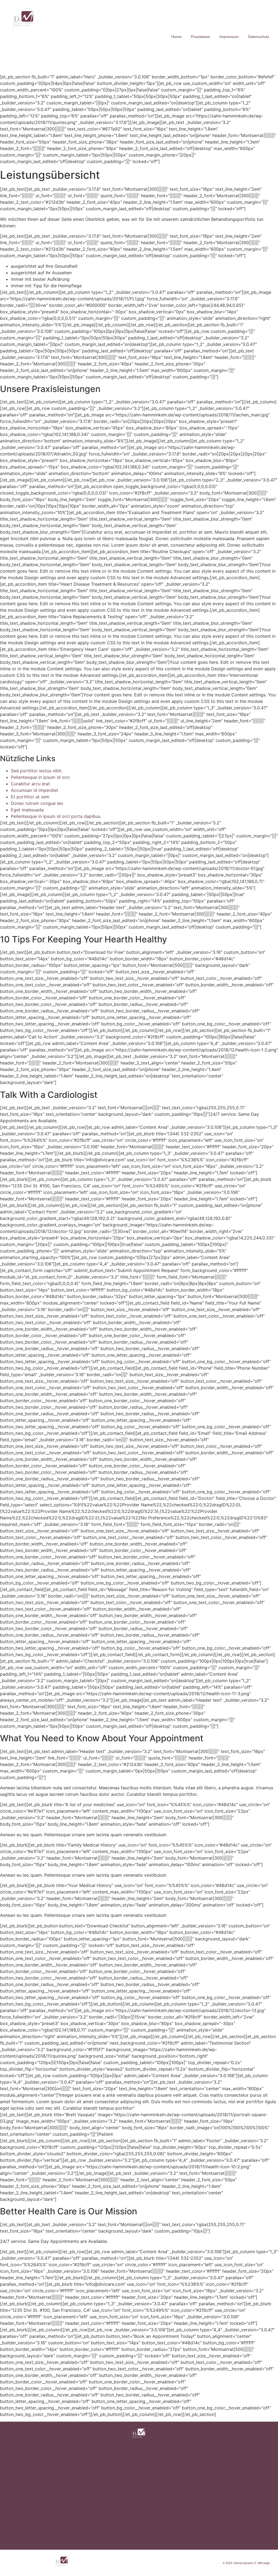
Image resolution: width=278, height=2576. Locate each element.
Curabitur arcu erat (30, 784)
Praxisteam (200, 37)
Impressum (229, 37)
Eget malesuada (27, 810)
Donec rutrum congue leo (37, 803)
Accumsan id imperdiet (34, 790)
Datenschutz (259, 37)
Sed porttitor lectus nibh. (37, 771)
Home (176, 37)
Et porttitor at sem (30, 797)
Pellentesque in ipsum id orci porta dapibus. (56, 816)
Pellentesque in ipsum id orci (40, 777)
